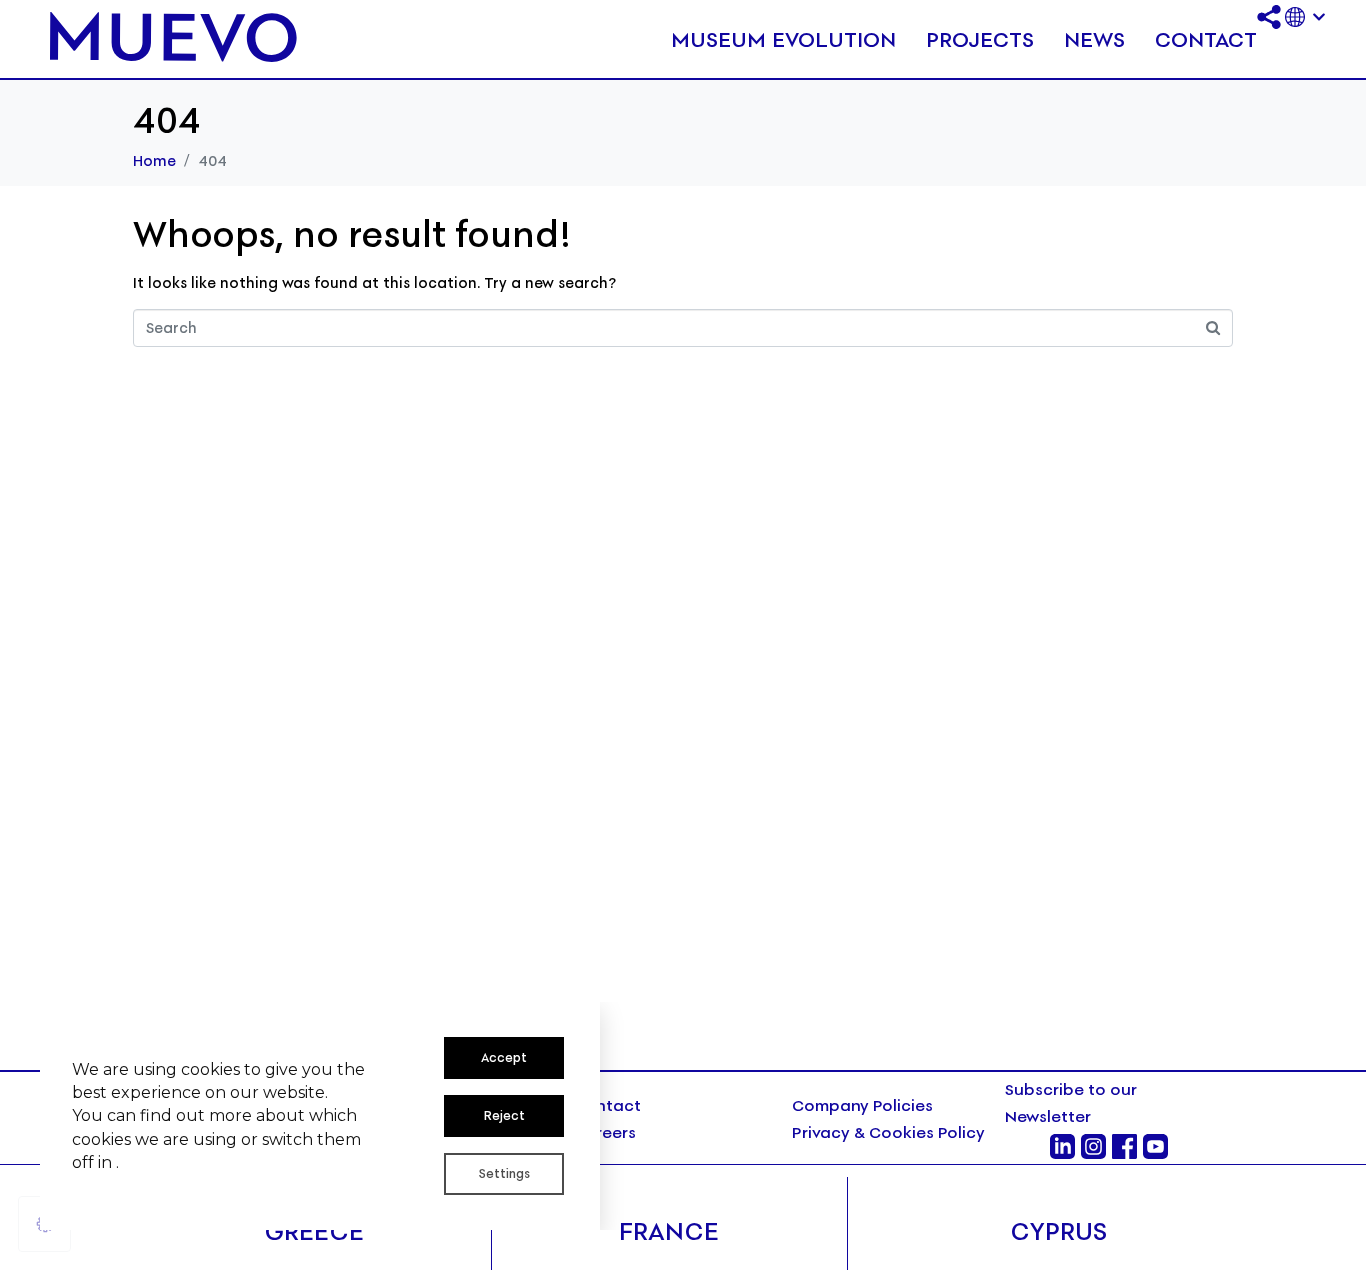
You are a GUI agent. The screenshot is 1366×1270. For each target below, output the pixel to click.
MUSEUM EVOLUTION (783, 39)
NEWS (1094, 39)
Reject (504, 1115)
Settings (504, 1173)
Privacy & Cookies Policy (890, 1132)
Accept (504, 1057)
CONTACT (1206, 39)
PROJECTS (980, 39)
